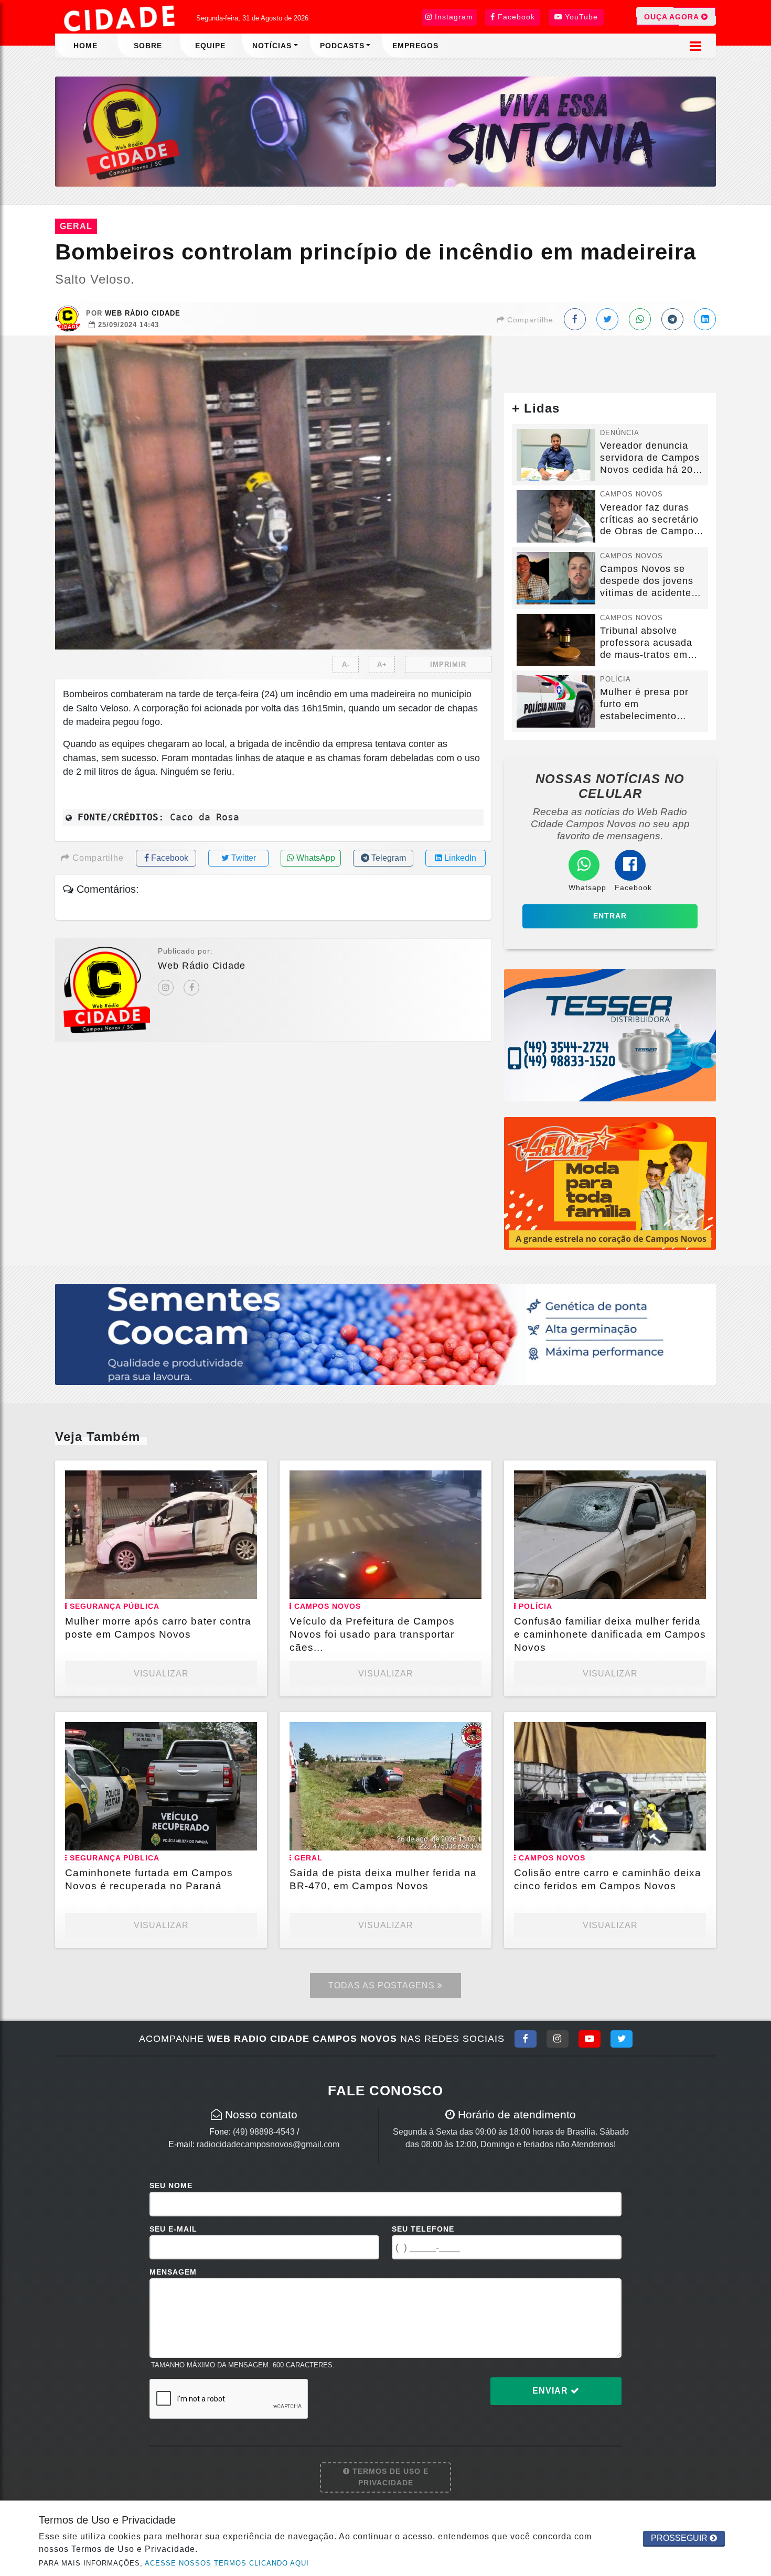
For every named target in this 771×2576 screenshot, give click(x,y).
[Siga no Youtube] (590, 2039)
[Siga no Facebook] (526, 2039)
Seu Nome (171, 2185)
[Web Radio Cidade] (121, 18)
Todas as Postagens (383, 1985)
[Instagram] (166, 988)
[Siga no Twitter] (622, 2039)
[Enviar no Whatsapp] (640, 319)
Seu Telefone (423, 2229)
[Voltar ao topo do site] (755, 1545)
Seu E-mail (173, 2229)
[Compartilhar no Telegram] (672, 319)
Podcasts (342, 46)
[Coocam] (385, 1333)
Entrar (610, 916)
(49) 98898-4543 (264, 2132)
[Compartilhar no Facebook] (575, 319)
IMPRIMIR (448, 664)
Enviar (552, 2391)
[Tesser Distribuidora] (610, 1035)
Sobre (148, 46)
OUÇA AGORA (673, 17)
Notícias (272, 46)
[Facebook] (191, 988)
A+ (382, 664)
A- (346, 664)
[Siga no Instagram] (558, 2039)
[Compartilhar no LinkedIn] (705, 319)
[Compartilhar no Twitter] (607, 319)
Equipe (210, 46)
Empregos (415, 46)
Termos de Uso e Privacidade (389, 2477)
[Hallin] (610, 1183)
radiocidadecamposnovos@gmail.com (268, 2144)
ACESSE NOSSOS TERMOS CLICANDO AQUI (227, 2563)
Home (85, 46)
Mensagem (173, 2272)
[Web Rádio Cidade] (385, 131)
